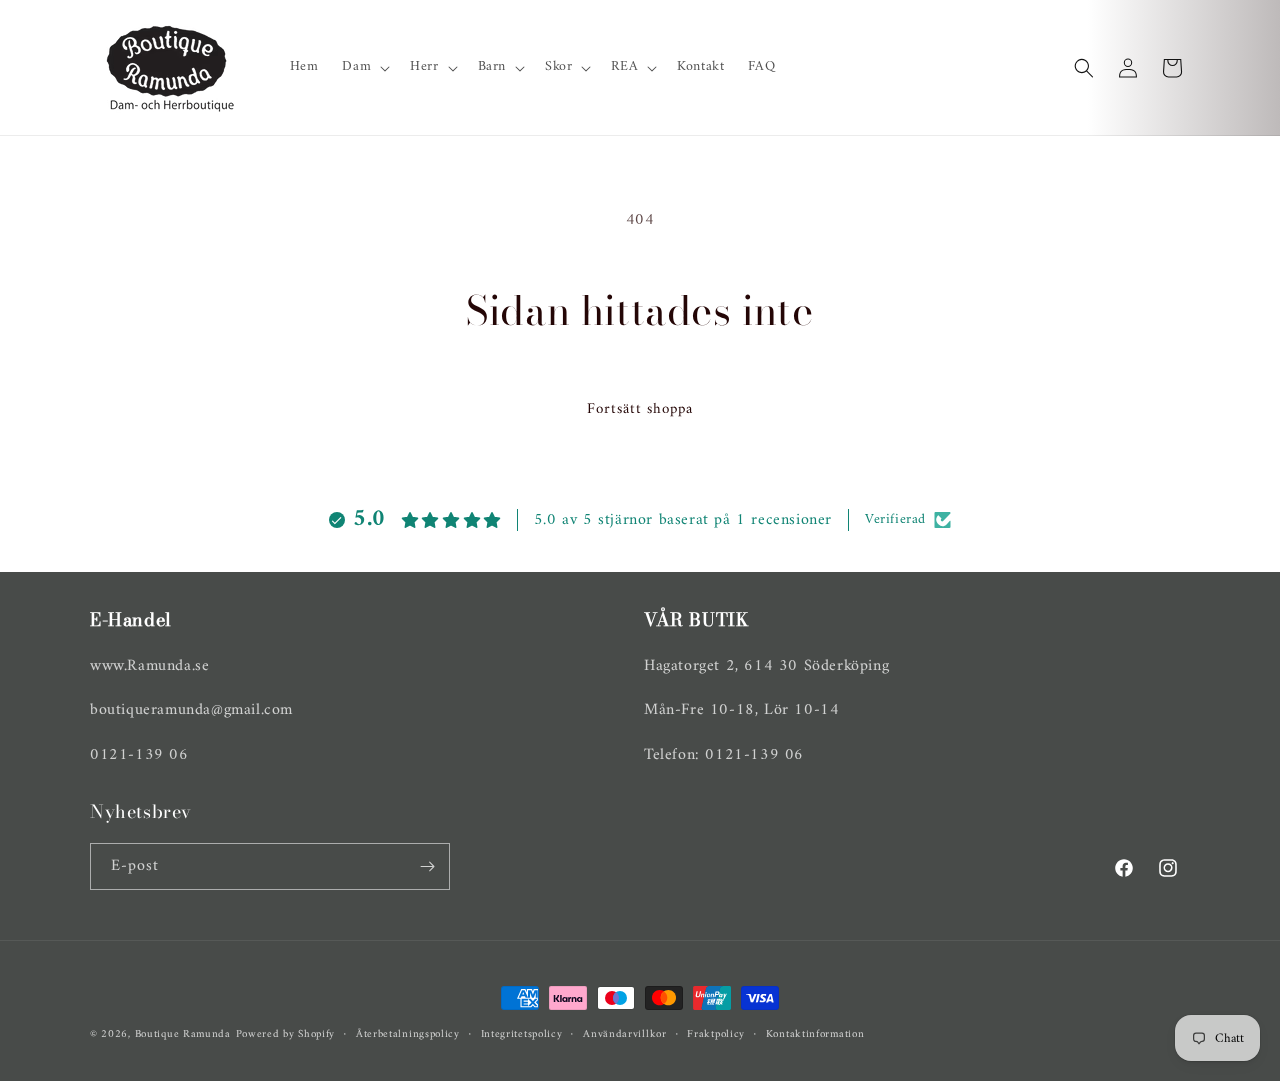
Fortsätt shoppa (640, 409)
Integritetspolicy (522, 1035)
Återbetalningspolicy (408, 1035)
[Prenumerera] (427, 866)
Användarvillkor (625, 1035)
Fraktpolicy (716, 1035)
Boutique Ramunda (183, 1034)
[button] (364, 67)
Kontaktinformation (815, 1035)
